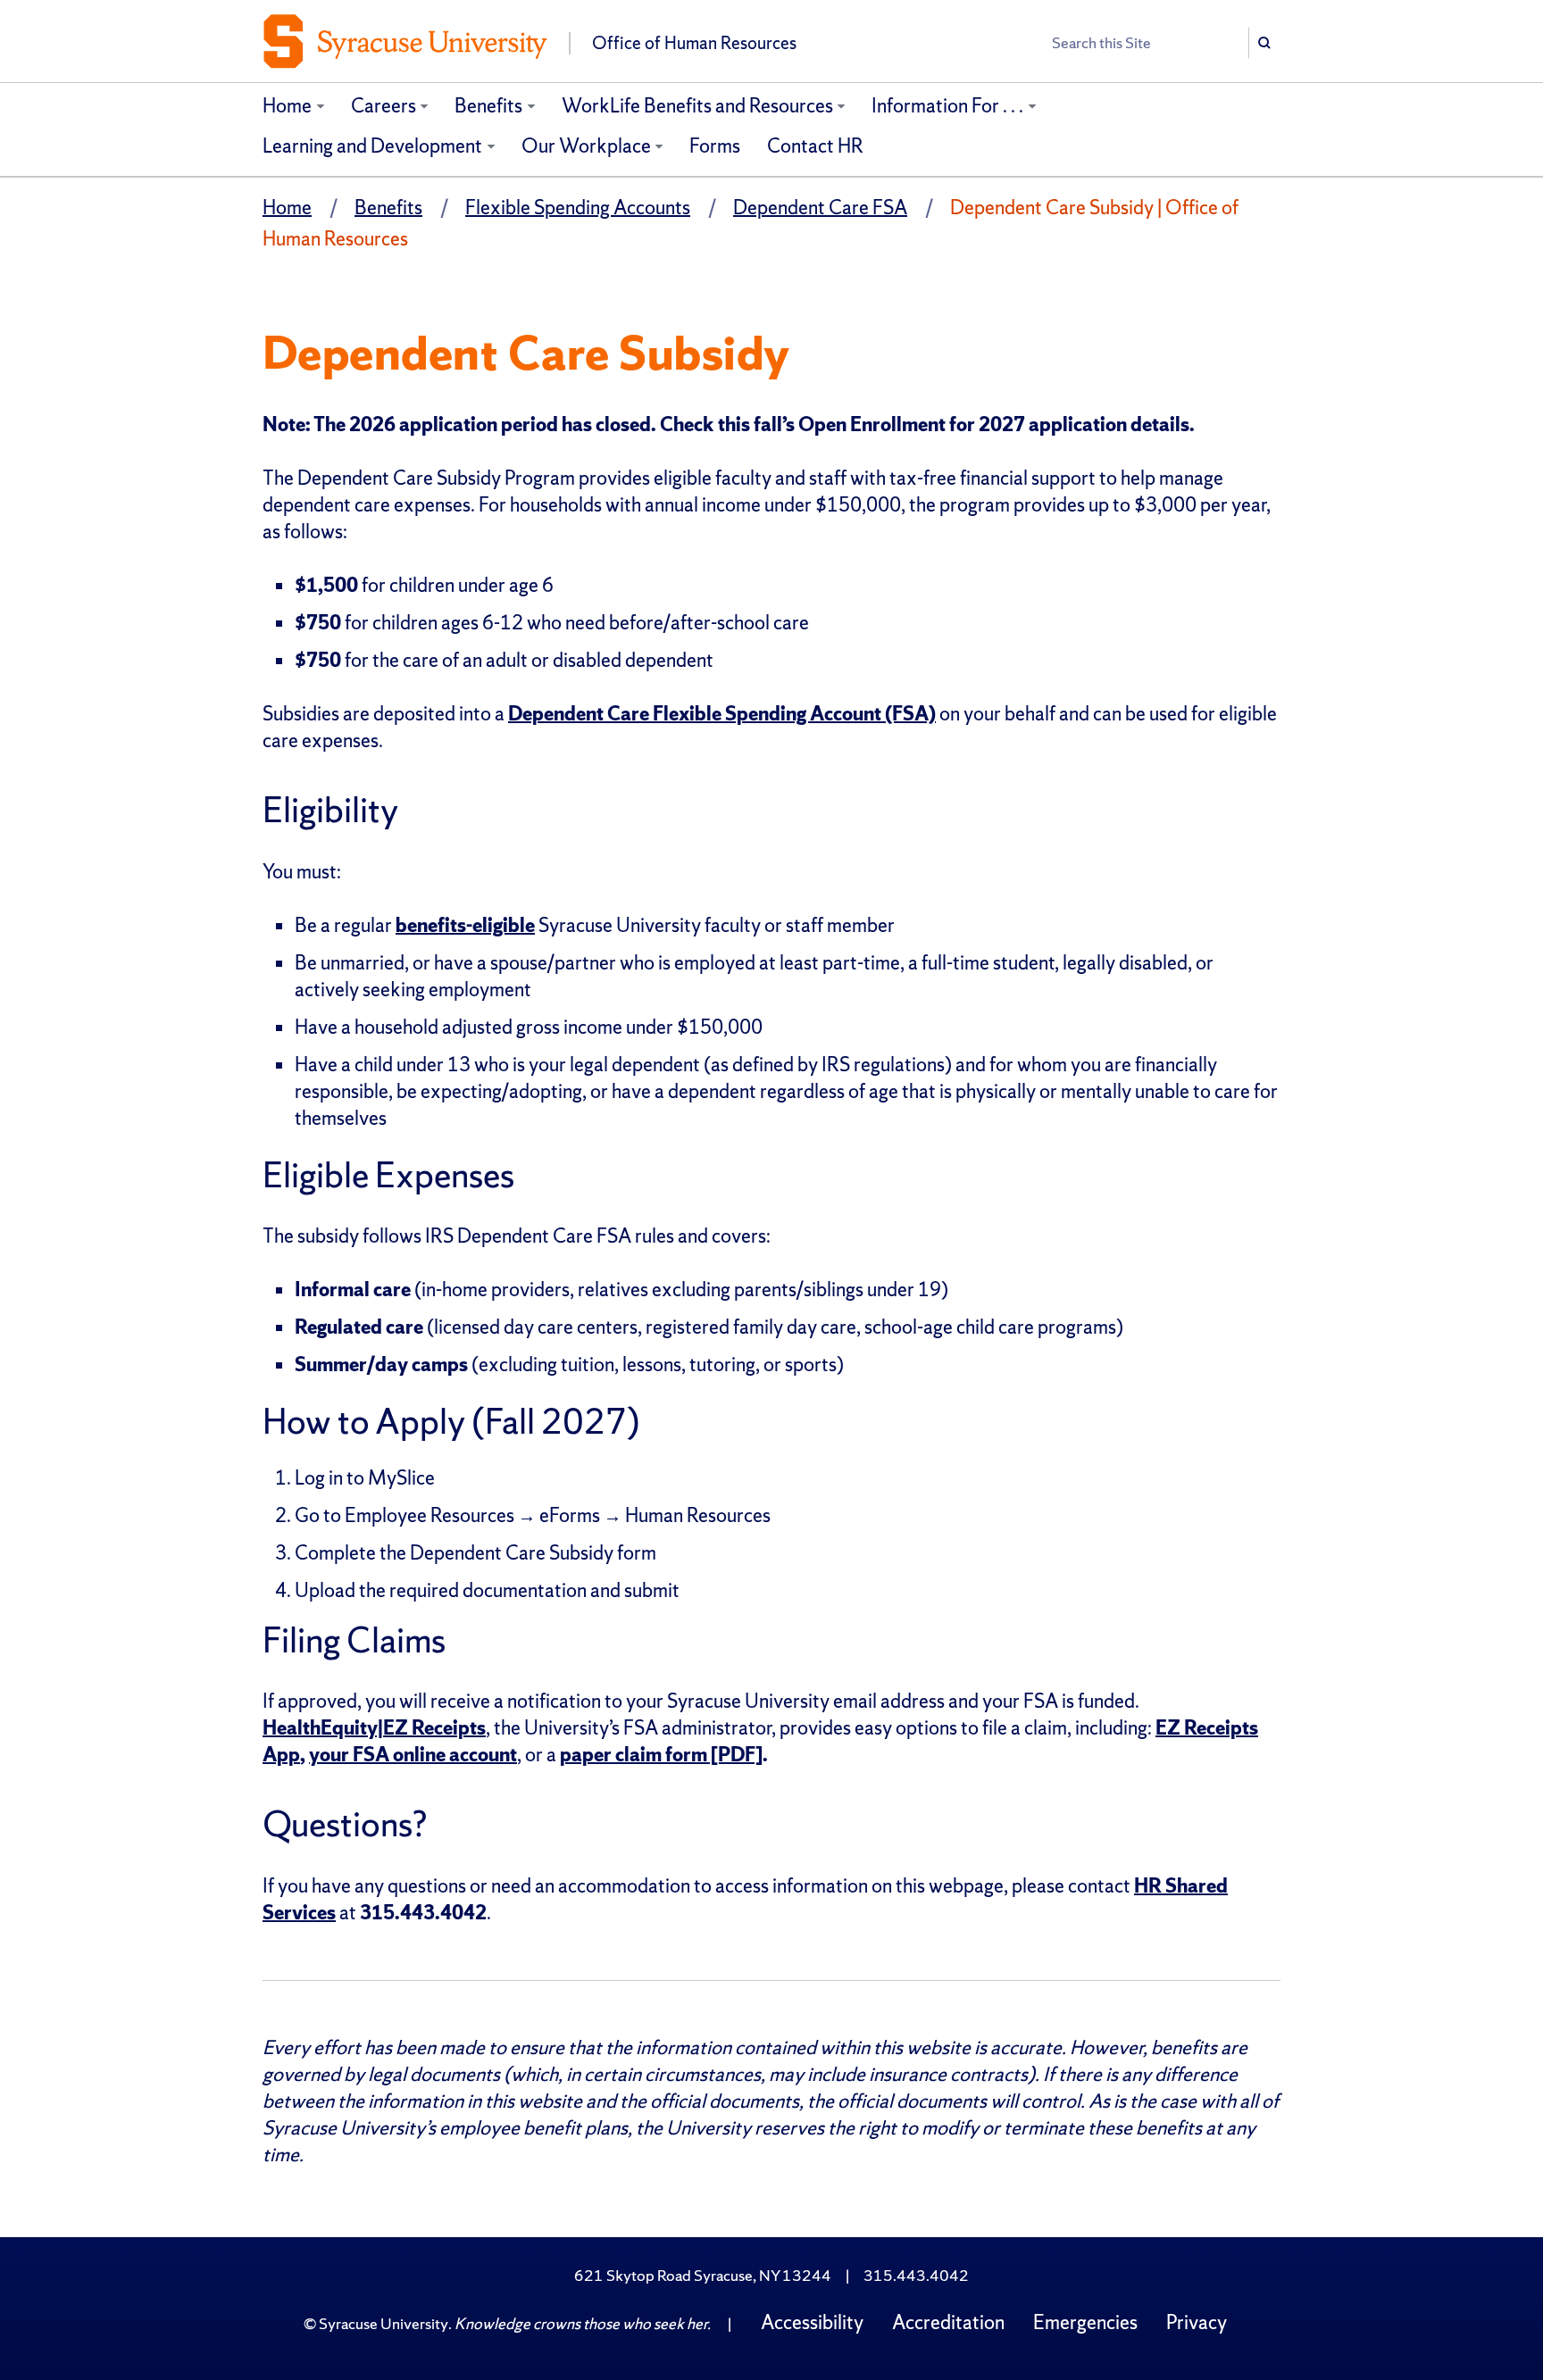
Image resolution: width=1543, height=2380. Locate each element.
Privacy (1197, 2322)
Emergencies (1085, 2322)
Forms (715, 146)
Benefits (488, 106)
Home (287, 106)
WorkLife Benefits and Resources (697, 106)
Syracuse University (384, 2323)
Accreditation (948, 2322)
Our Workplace (586, 146)
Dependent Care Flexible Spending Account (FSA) (722, 714)
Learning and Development (372, 146)
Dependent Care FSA (820, 208)
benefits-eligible (465, 925)
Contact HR (815, 146)
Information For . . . (947, 106)
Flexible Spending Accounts (578, 208)
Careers (384, 106)
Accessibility (812, 2322)
